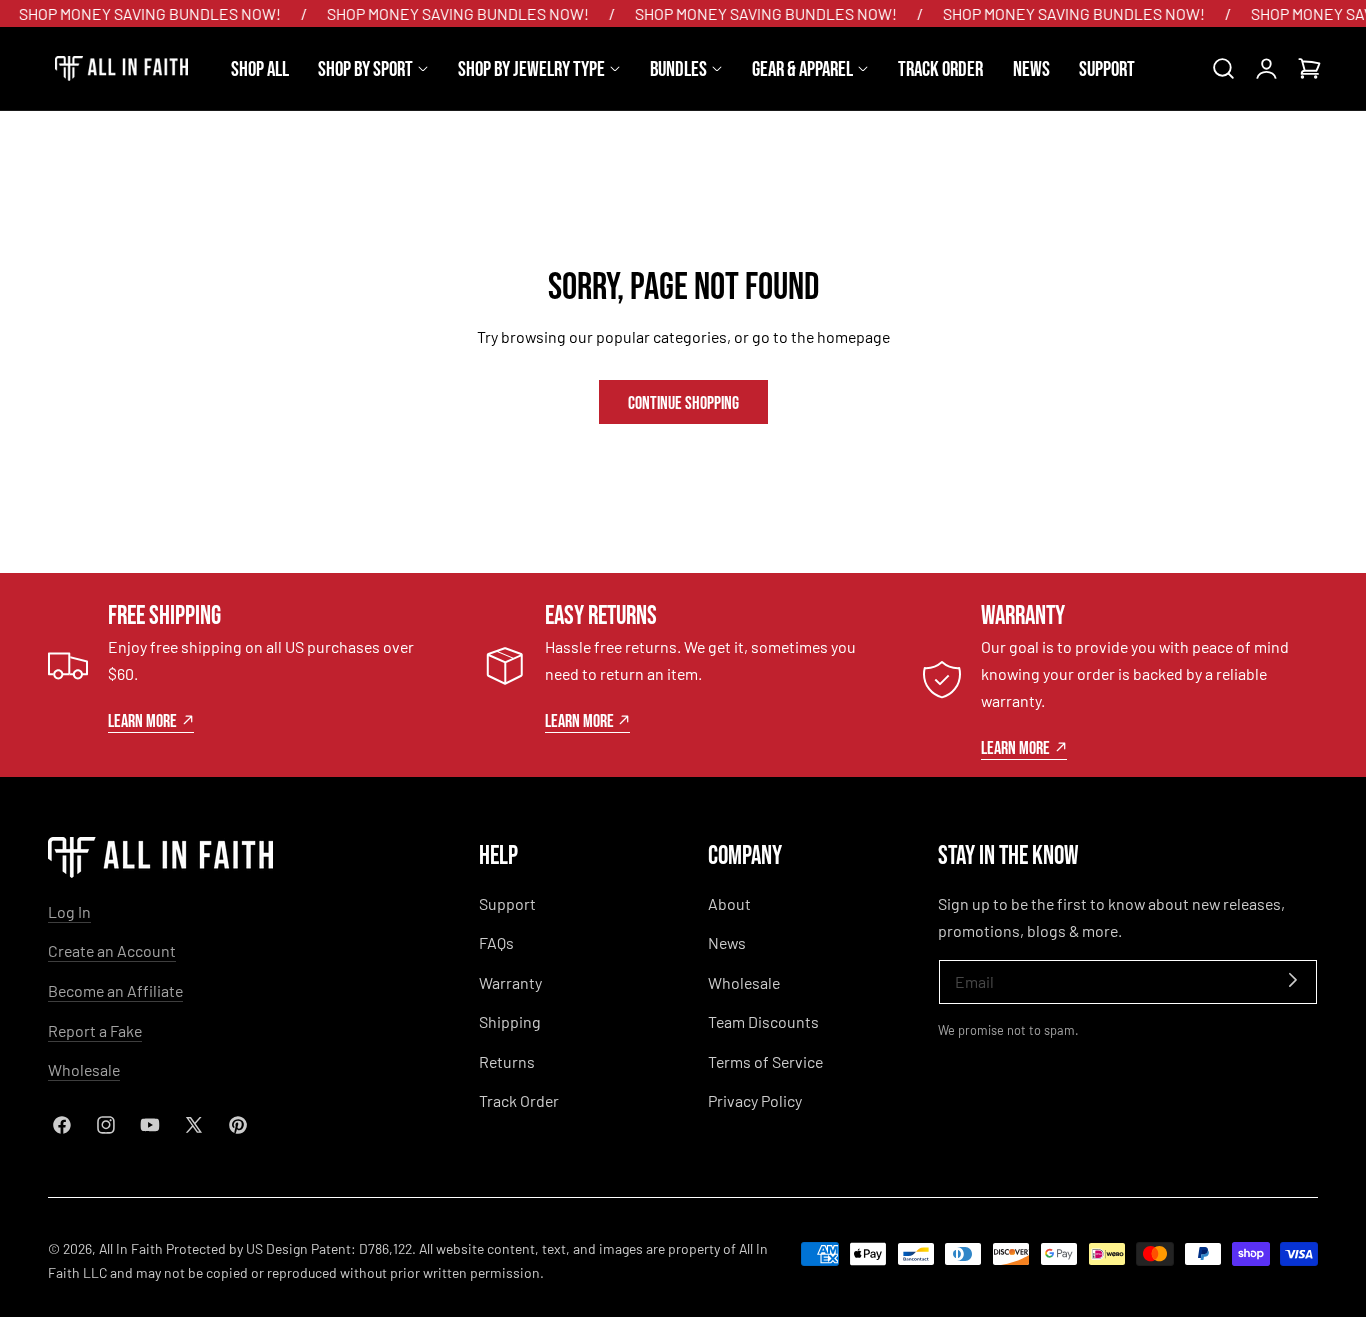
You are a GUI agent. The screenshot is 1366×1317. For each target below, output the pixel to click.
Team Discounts (763, 1021)
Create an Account (112, 950)
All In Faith (131, 1248)
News (727, 942)
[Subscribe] (1293, 980)
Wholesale (84, 1069)
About (729, 903)
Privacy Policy (755, 1100)
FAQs (496, 942)
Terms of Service (765, 1061)
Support (507, 903)
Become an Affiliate (115, 990)
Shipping (510, 1021)
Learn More (142, 720)
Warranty (510, 982)
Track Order (519, 1100)
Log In (69, 911)
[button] (1223, 69)
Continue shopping (683, 401)
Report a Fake (95, 1030)
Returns (507, 1061)
